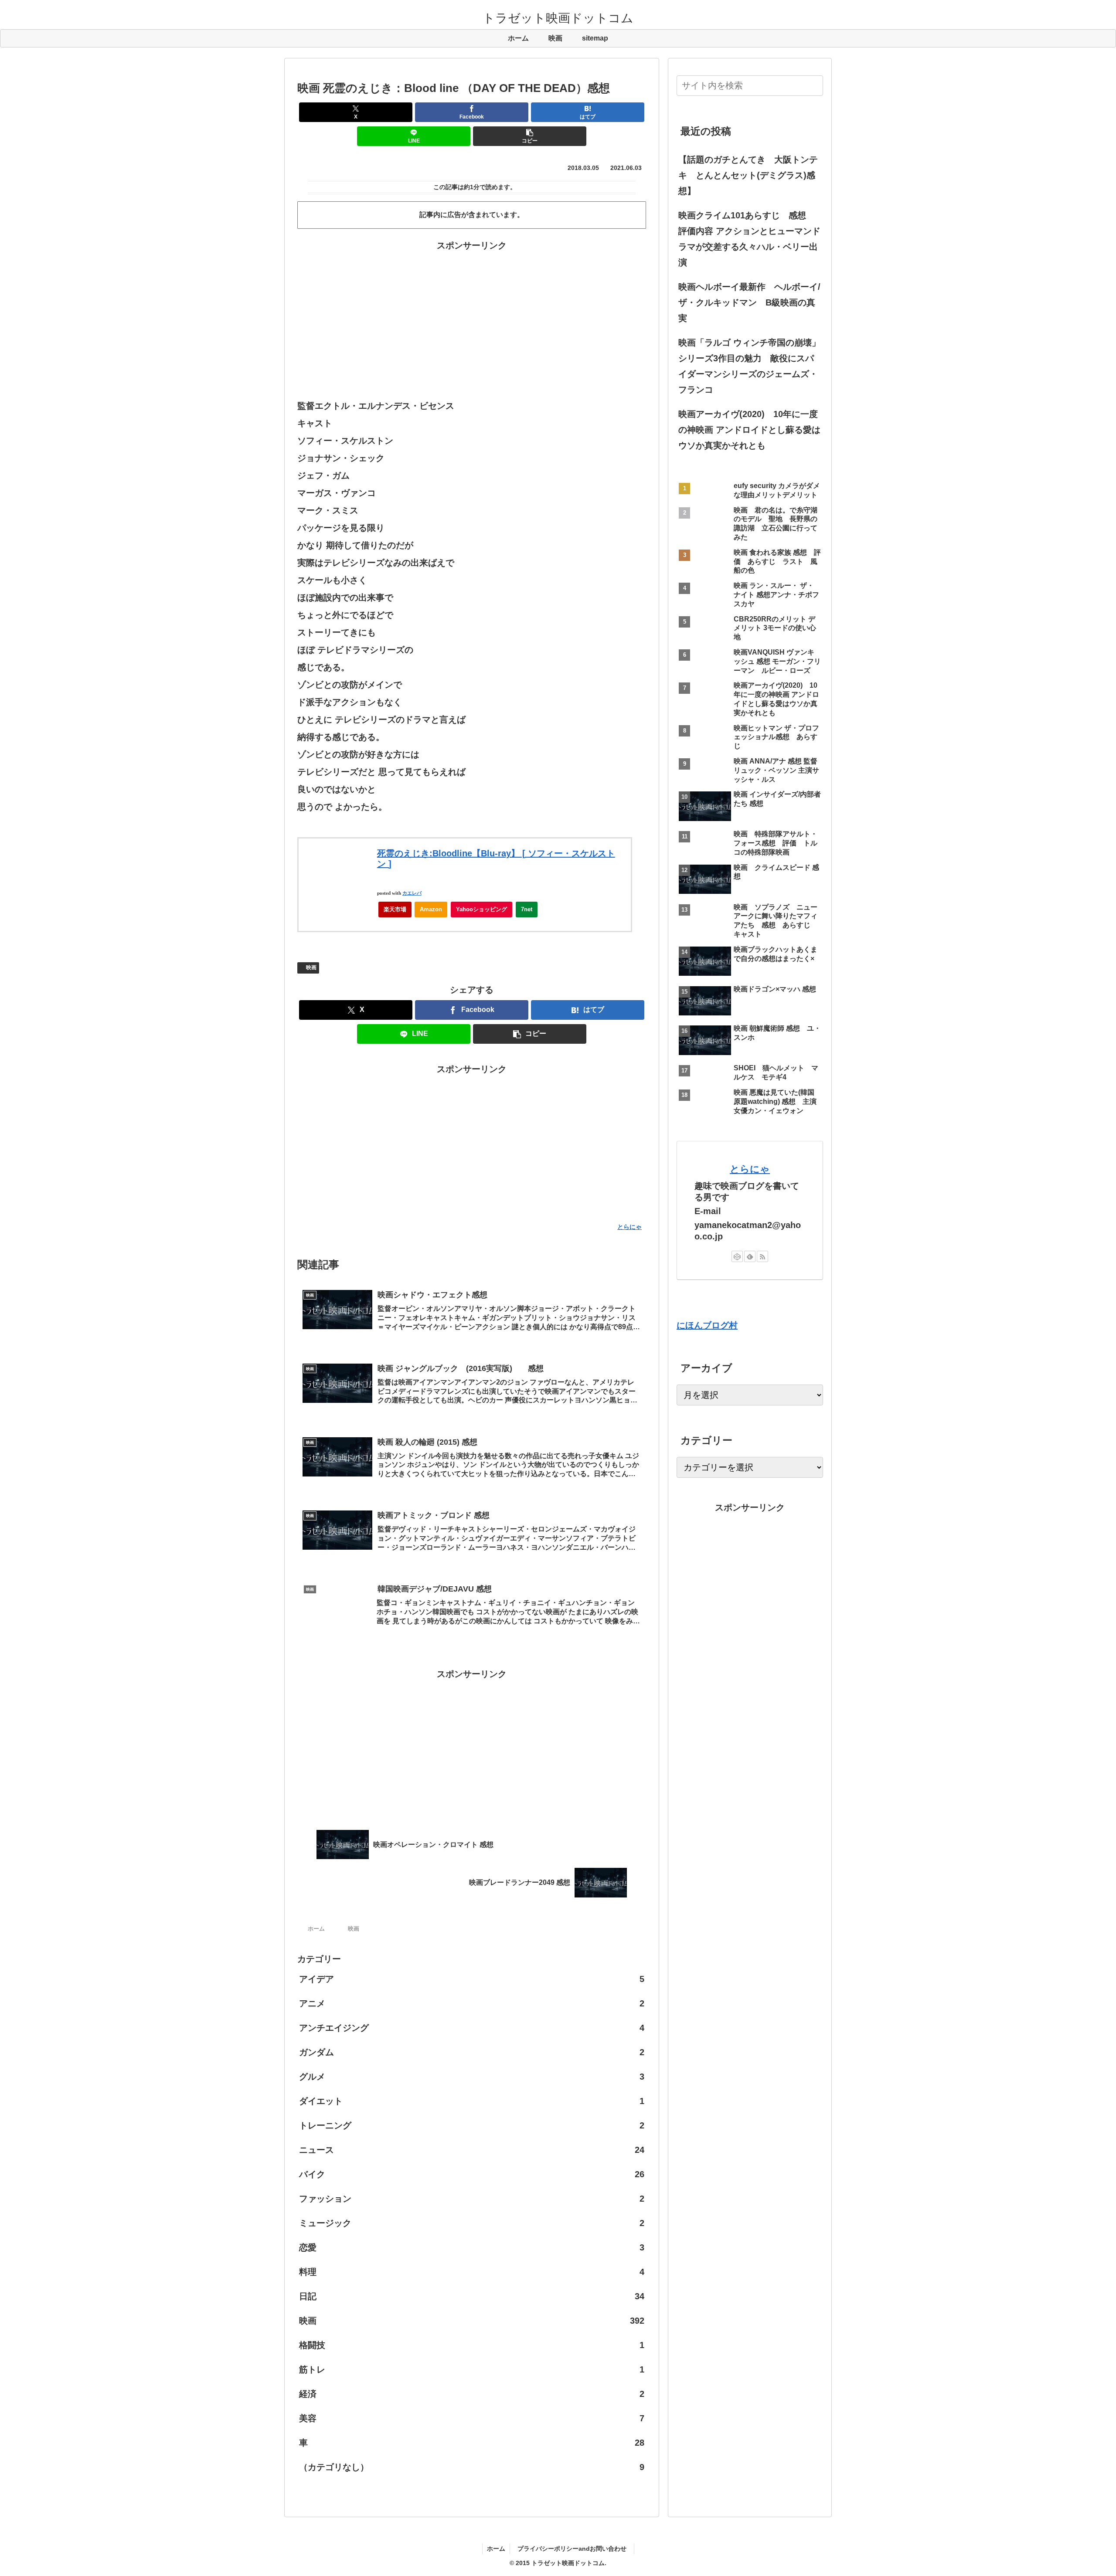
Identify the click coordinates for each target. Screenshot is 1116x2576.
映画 (311, 967)
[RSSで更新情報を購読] (762, 1256)
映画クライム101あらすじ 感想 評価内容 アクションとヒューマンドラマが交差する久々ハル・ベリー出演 (749, 239)
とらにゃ (750, 1169)
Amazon (431, 909)
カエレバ (412, 893)
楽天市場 (395, 909)
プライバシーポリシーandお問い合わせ (575, 2549)
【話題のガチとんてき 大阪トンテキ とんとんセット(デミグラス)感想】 (748, 175)
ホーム (496, 2549)
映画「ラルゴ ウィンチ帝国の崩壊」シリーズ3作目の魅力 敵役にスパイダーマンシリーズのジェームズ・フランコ (749, 366)
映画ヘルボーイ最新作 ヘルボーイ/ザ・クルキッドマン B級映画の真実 (749, 302)
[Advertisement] (472, 314)
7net (527, 909)
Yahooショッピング (481, 909)
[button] (530, 136)
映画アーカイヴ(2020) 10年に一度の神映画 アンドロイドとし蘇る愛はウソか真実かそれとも (749, 430)
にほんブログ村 (707, 1325)
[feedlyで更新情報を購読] (750, 1256)
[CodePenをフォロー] (737, 1256)
